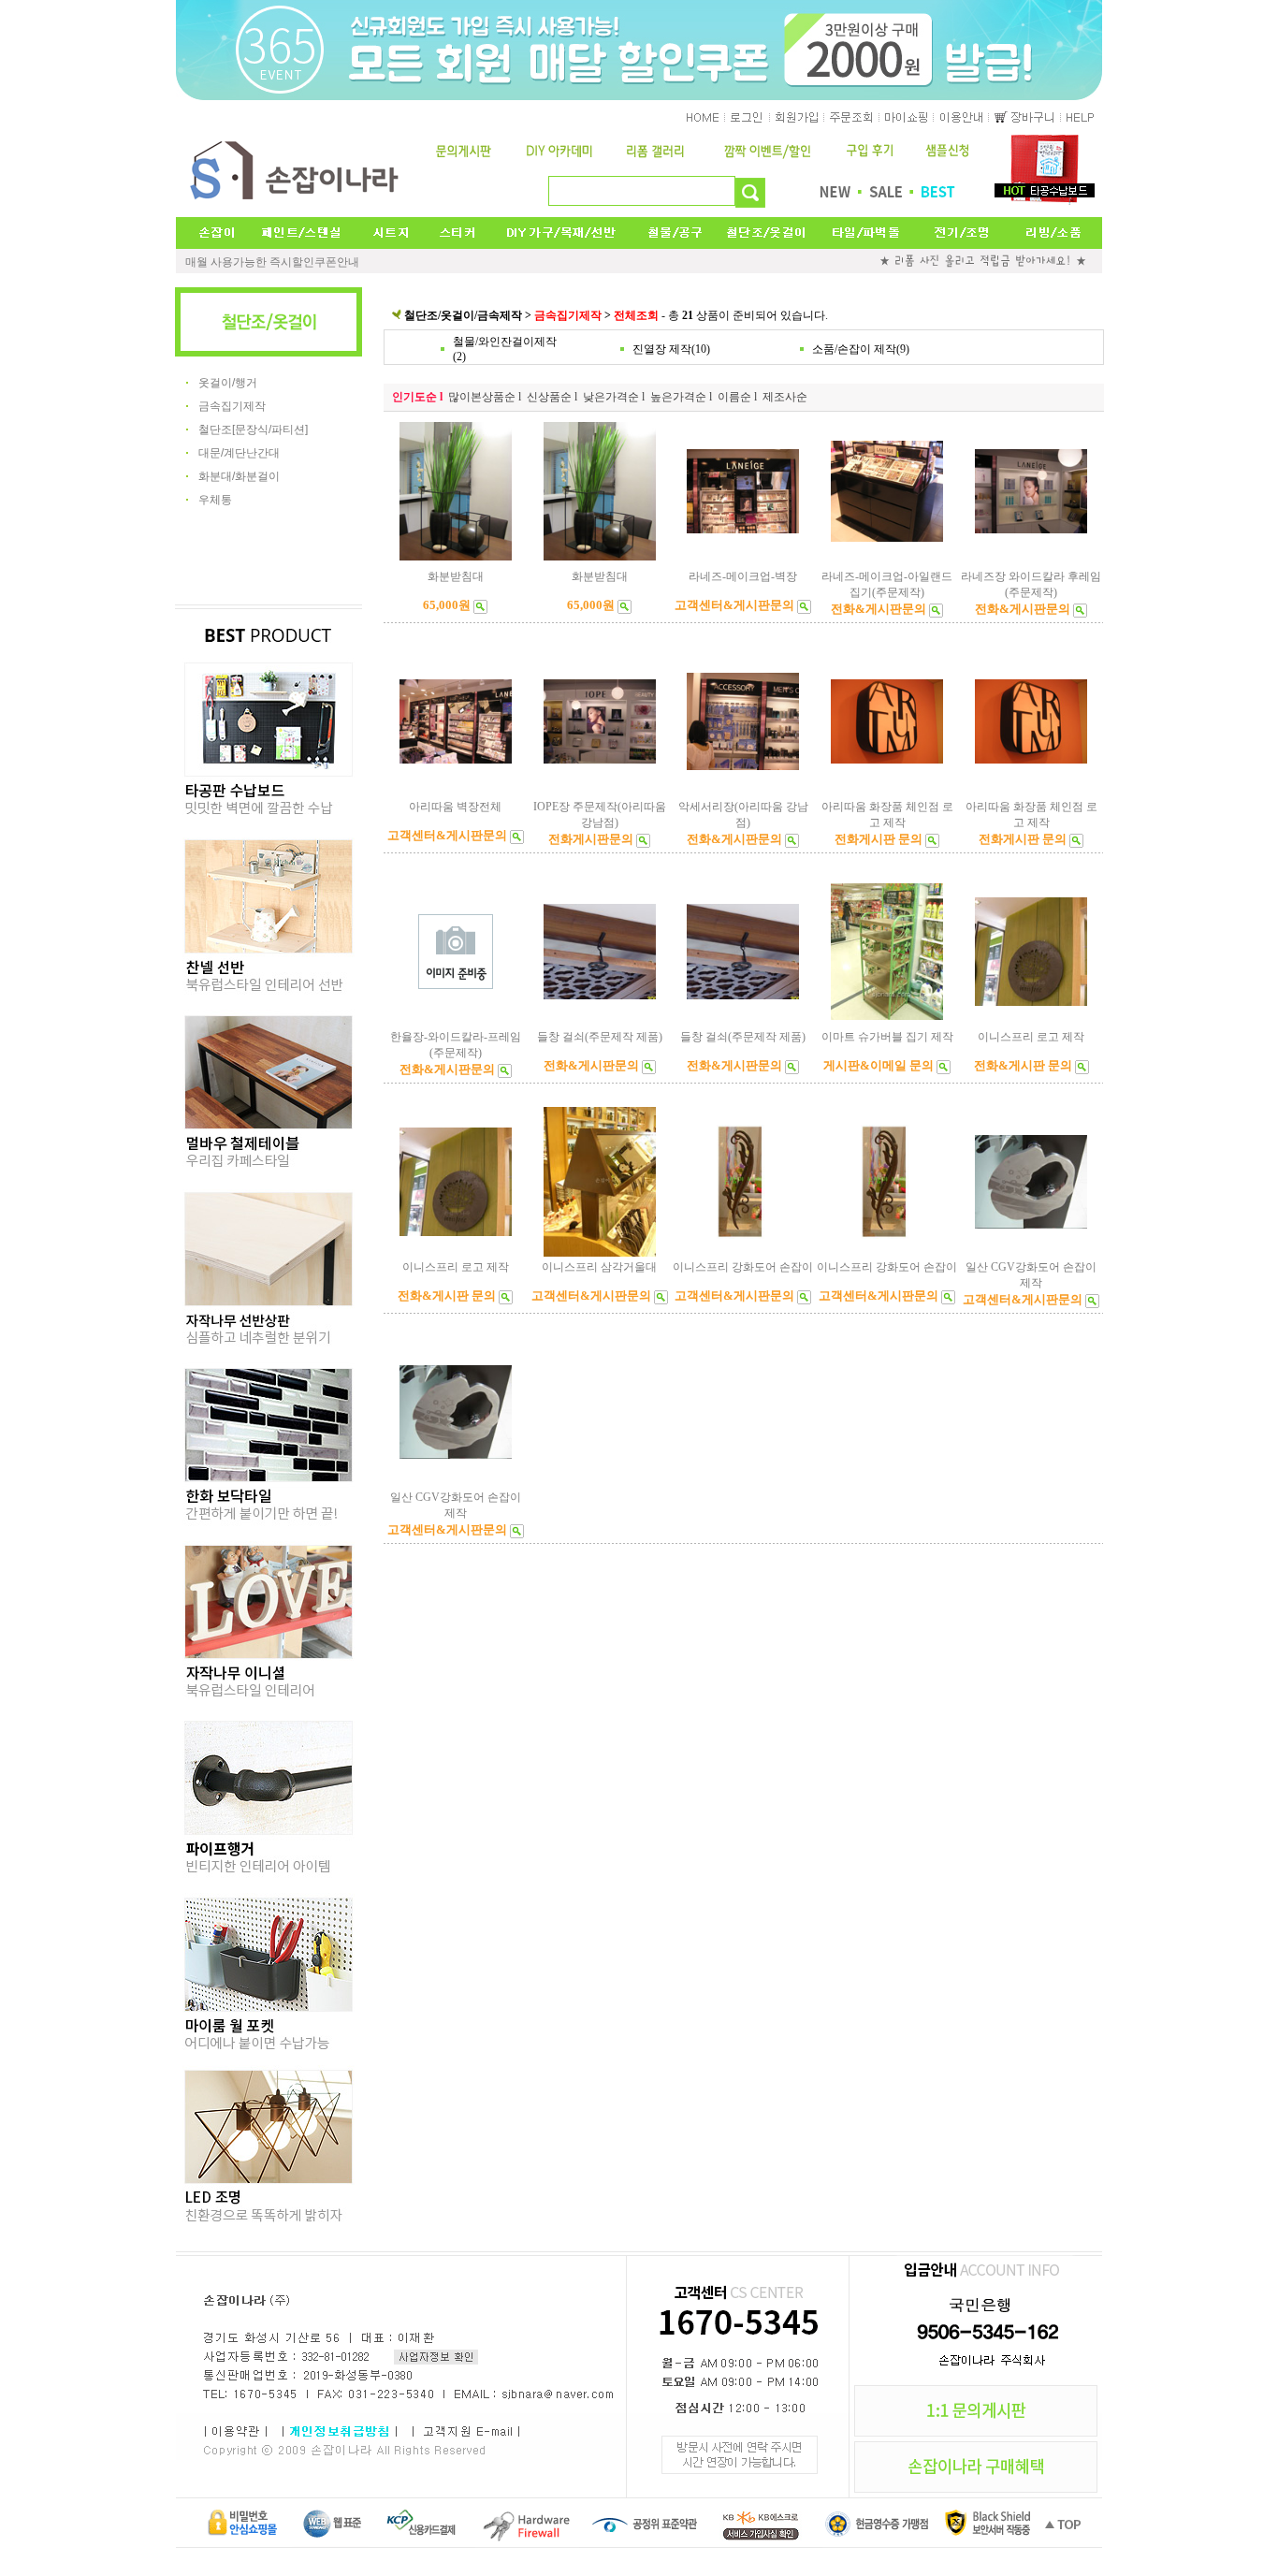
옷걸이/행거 (228, 383)
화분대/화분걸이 (239, 476)
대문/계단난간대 (239, 453)
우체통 (215, 500)
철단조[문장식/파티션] (253, 429)
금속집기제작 (232, 406)
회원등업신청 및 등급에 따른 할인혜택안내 (292, 262)
